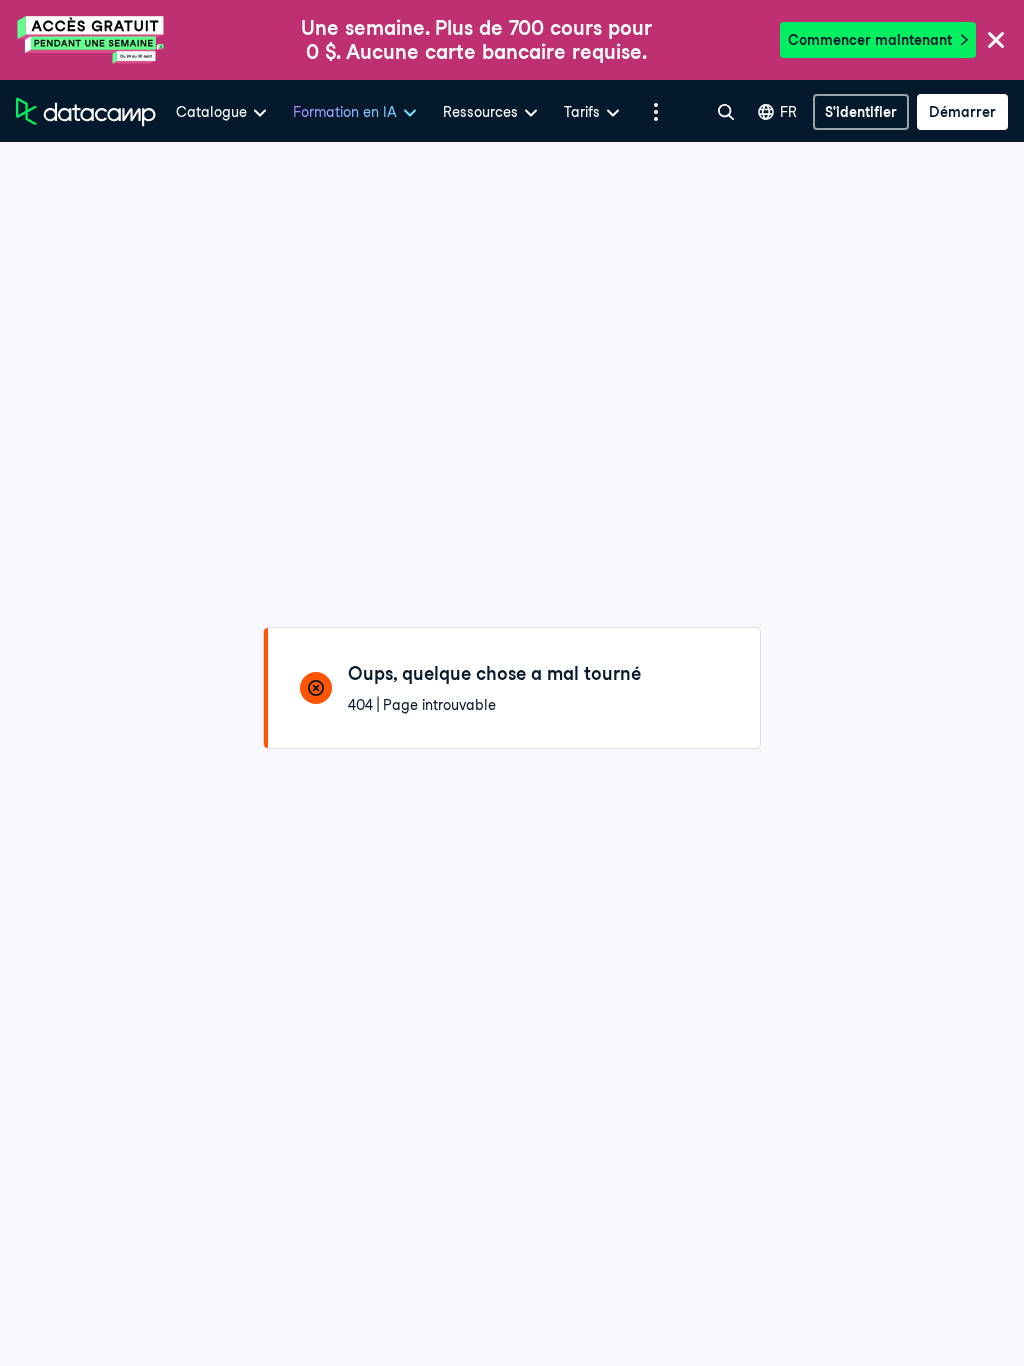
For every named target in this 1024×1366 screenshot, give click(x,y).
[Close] (996, 41)
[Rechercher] (726, 112)
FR (788, 112)
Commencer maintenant (870, 40)
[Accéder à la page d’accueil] (86, 112)
